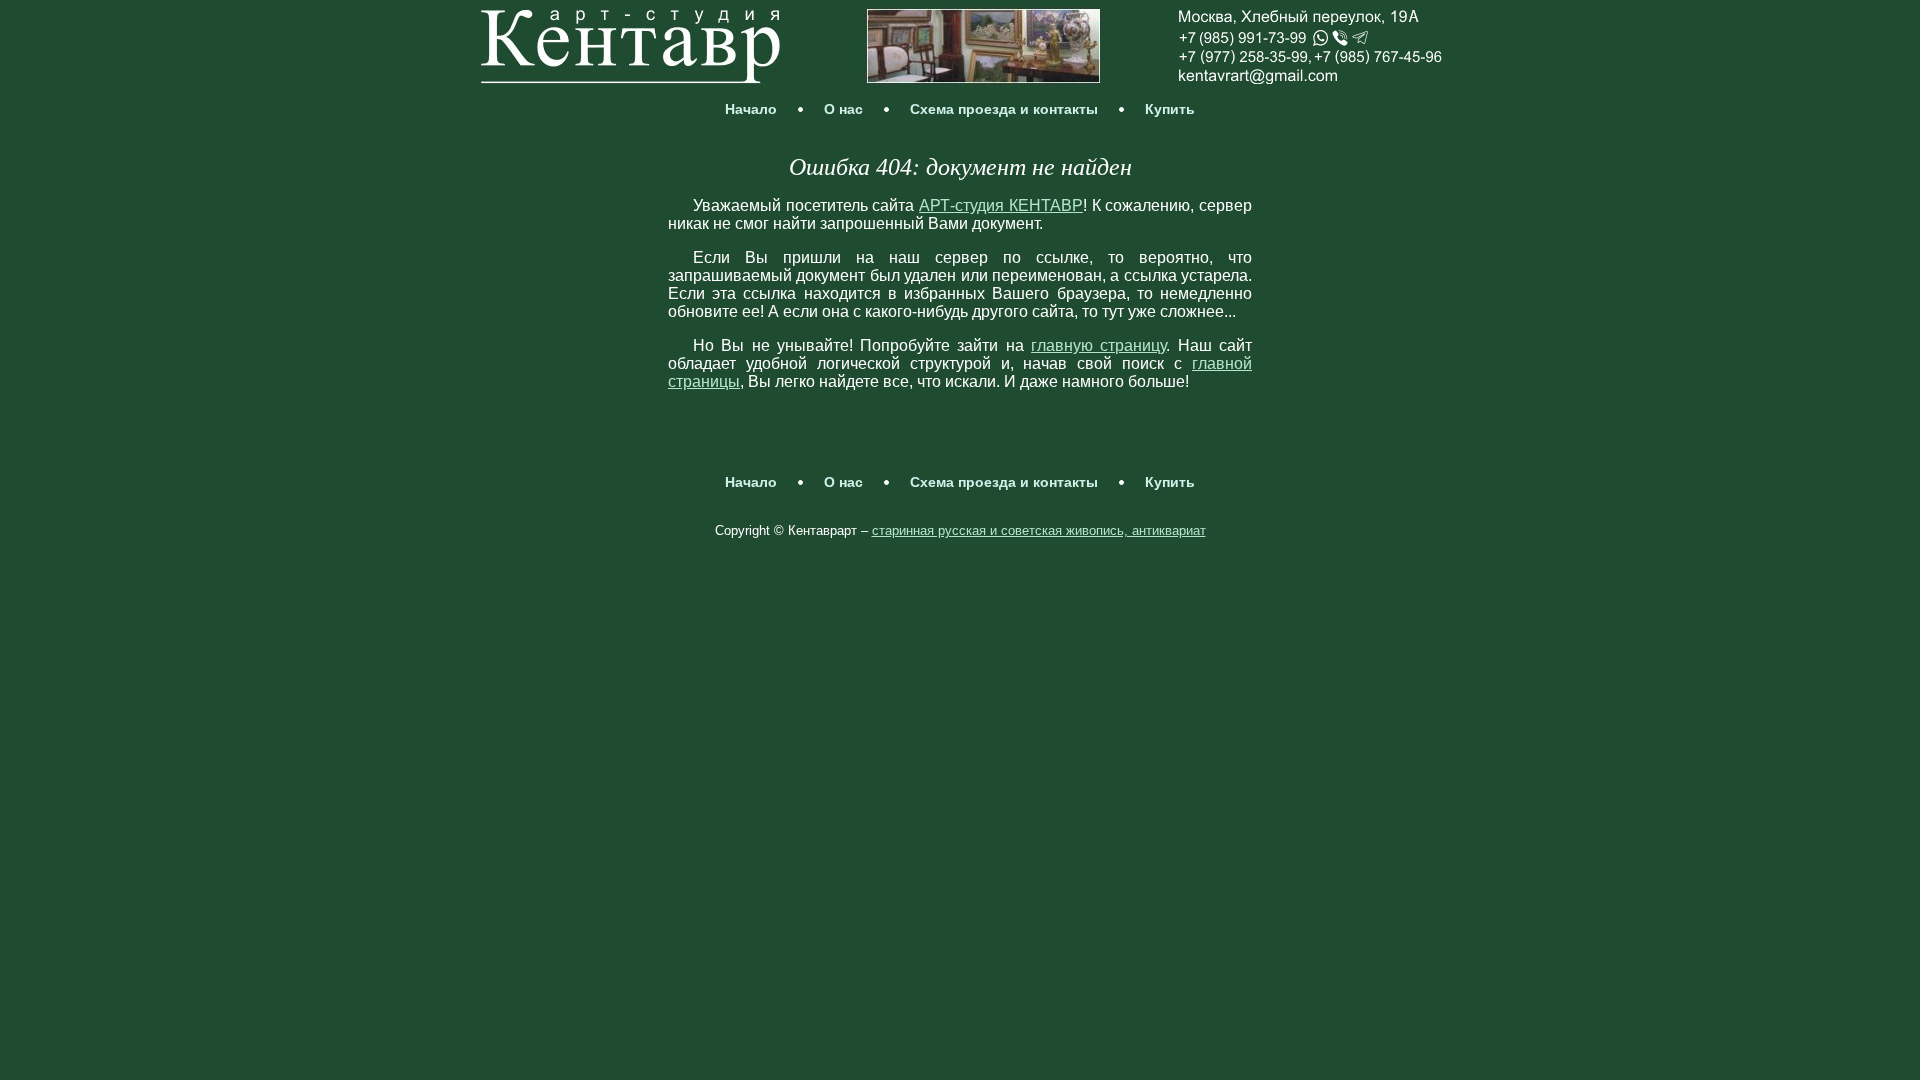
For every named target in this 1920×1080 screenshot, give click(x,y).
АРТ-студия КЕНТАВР (1001, 205)
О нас (843, 109)
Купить (1170, 109)
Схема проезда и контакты (1004, 109)
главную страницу (1098, 345)
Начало (751, 109)
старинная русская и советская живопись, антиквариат (1039, 530)
